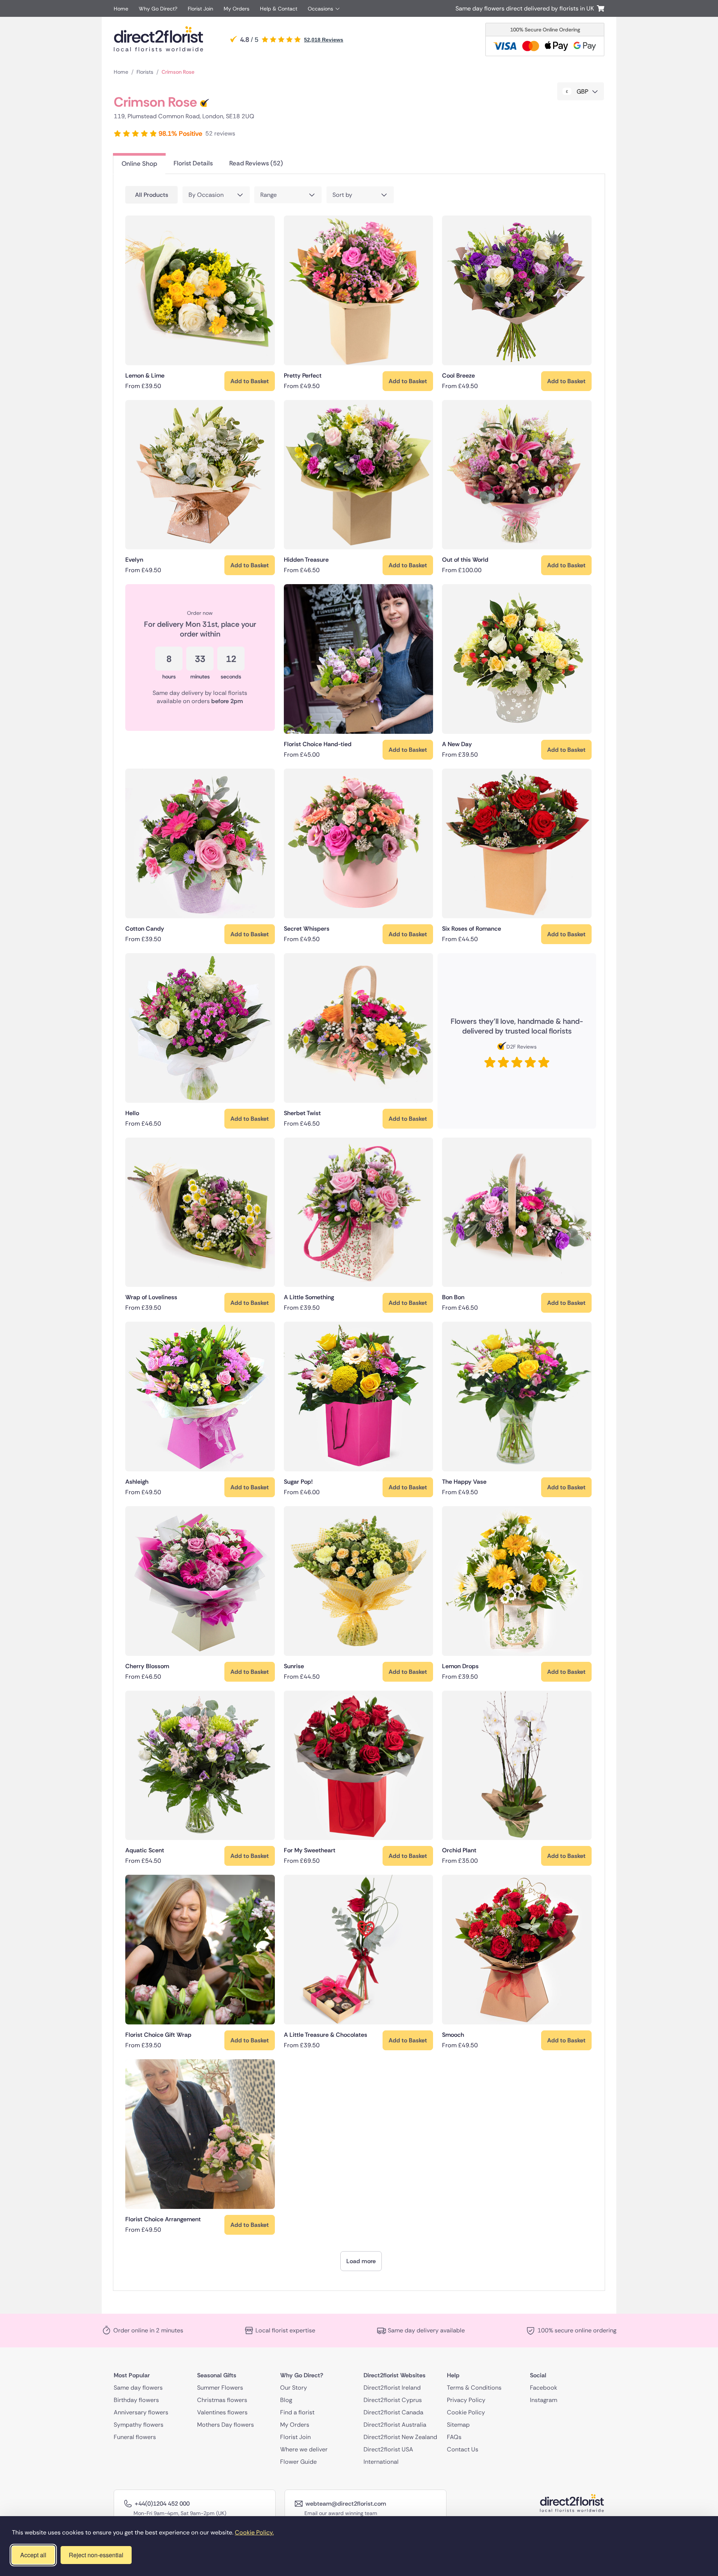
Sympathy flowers (139, 2425)
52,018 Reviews (324, 40)
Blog (286, 2400)
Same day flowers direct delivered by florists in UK (526, 8)
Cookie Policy (466, 2412)
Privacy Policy (466, 2400)
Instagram (544, 2400)
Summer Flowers (220, 2388)
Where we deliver (304, 2449)
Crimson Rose (178, 72)
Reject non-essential (96, 2555)
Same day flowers (138, 2388)
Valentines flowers (222, 2412)
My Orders (237, 9)
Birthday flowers (136, 2400)
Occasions (320, 9)
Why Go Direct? (158, 9)
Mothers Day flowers (225, 2425)
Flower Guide (298, 2462)
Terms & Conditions (474, 2388)
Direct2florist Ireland (392, 2388)
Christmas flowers (222, 2400)
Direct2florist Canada (393, 2412)
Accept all (33, 2555)
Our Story (294, 2388)
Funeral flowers (135, 2437)
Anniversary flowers (141, 2412)
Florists (145, 72)
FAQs (454, 2437)
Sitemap (458, 2425)
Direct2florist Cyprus (393, 2400)
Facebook (544, 2388)
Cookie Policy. (254, 2532)
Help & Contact (279, 9)
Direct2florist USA (388, 2449)
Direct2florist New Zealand (400, 2437)
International (381, 2462)
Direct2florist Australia (395, 2425)
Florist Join (200, 9)
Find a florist (297, 2412)
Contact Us (463, 2449)
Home (121, 9)
